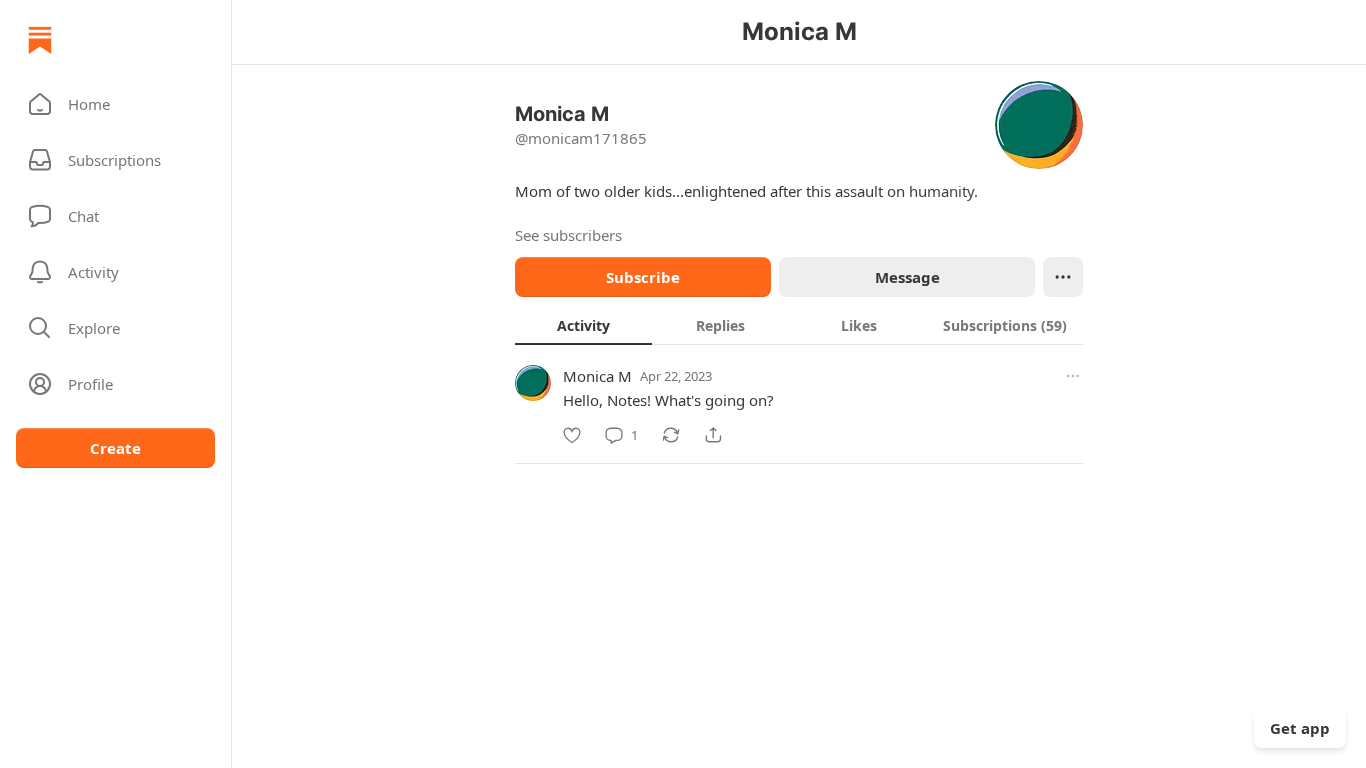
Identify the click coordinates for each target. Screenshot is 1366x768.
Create (115, 448)
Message (907, 277)
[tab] (583, 325)
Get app (1300, 728)
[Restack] (671, 435)
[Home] (40, 40)
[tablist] (799, 325)
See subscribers (568, 235)
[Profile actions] (1063, 277)
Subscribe (643, 277)
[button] (115, 104)
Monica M (597, 376)
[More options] (1073, 376)
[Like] (572, 435)
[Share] (713, 435)
